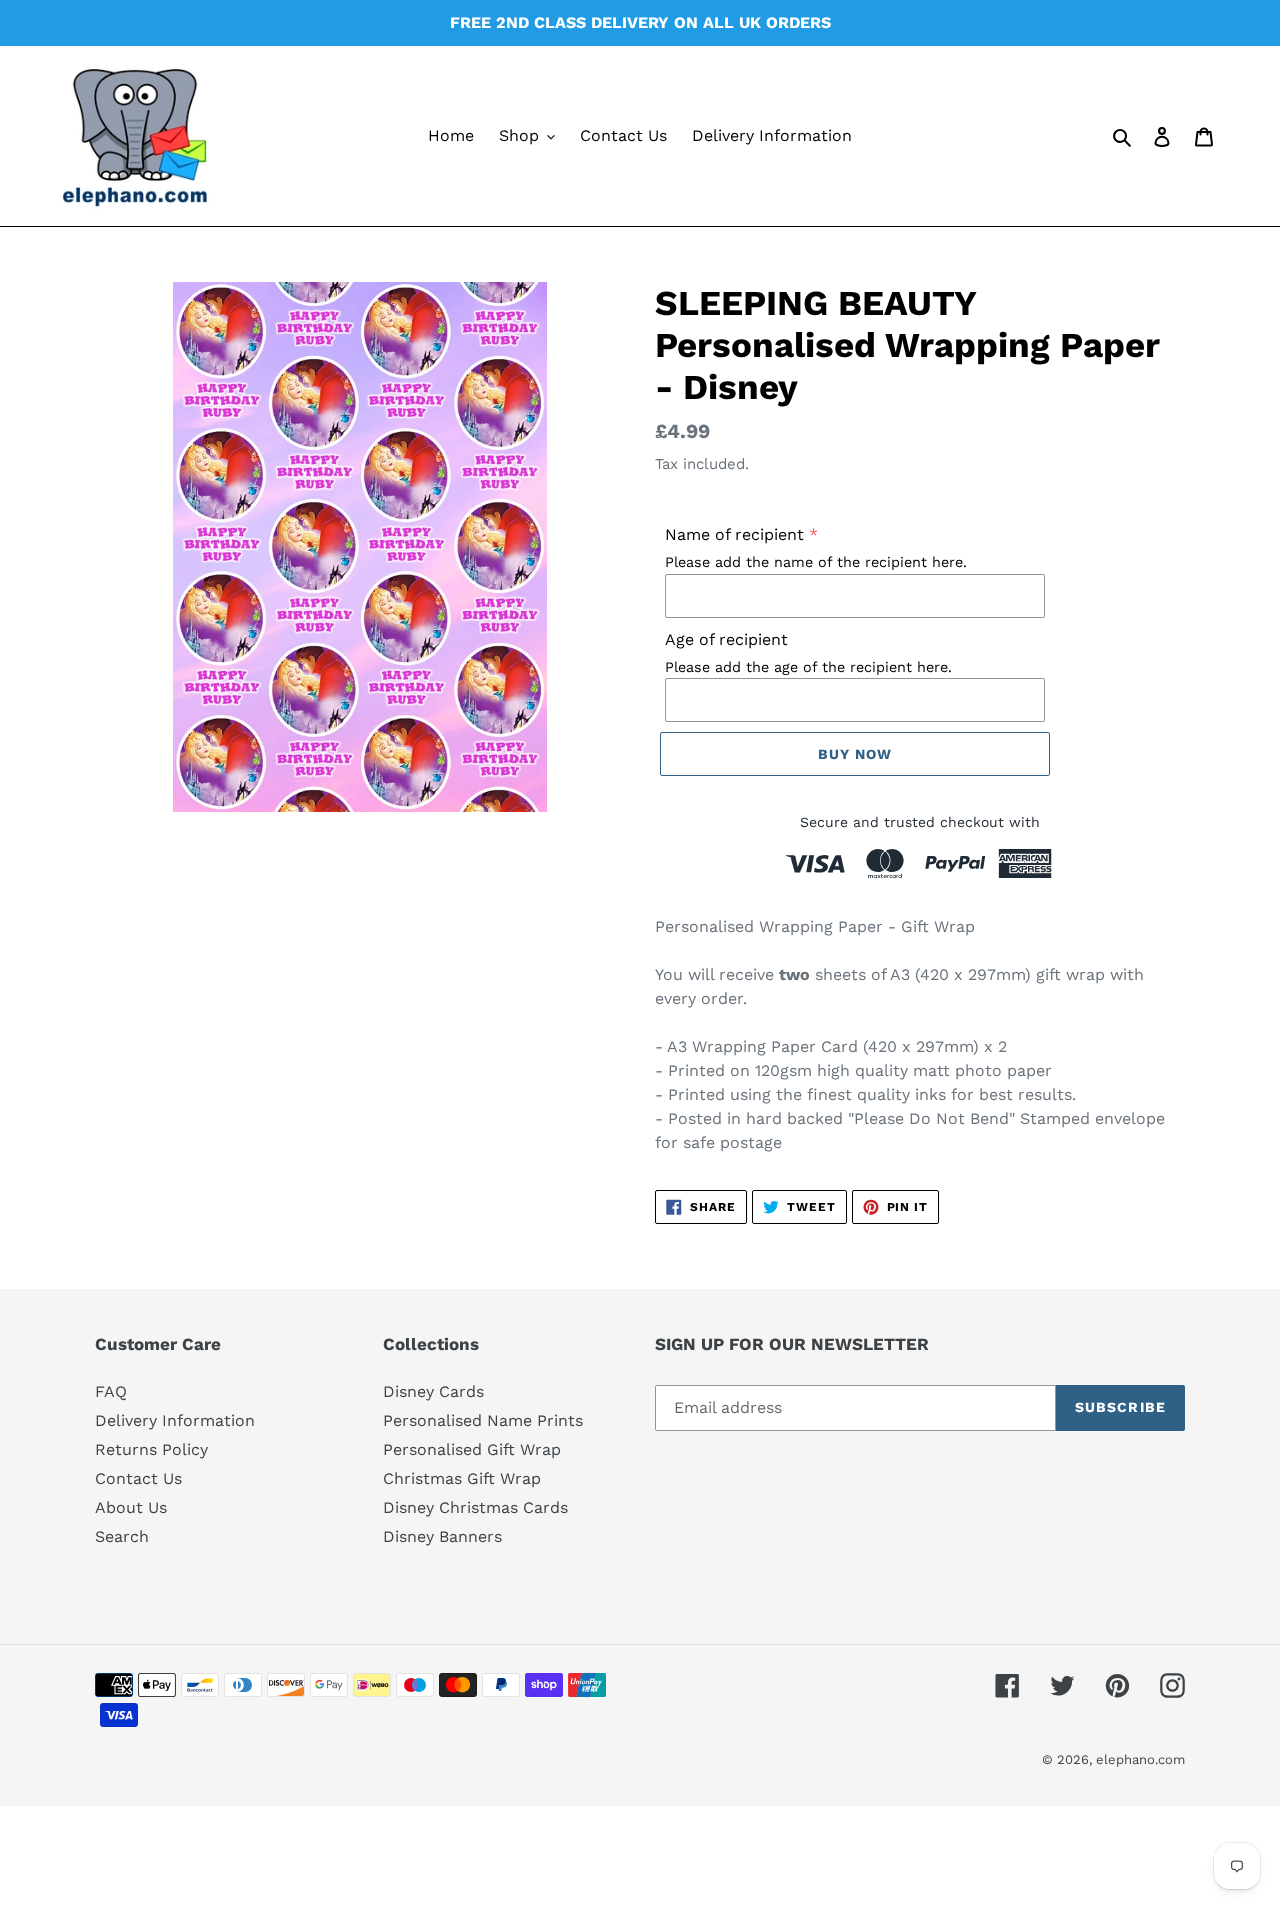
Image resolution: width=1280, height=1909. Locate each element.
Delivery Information (175, 1420)
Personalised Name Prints (483, 1420)
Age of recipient (726, 639)
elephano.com (1140, 1759)
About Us (131, 1507)
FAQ (111, 1391)
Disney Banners (442, 1536)
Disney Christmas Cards (475, 1507)
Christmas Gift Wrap (462, 1478)
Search (122, 1536)
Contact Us (138, 1478)
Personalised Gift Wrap (472, 1449)
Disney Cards (433, 1391)
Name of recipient (734, 534)
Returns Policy (151, 1449)
